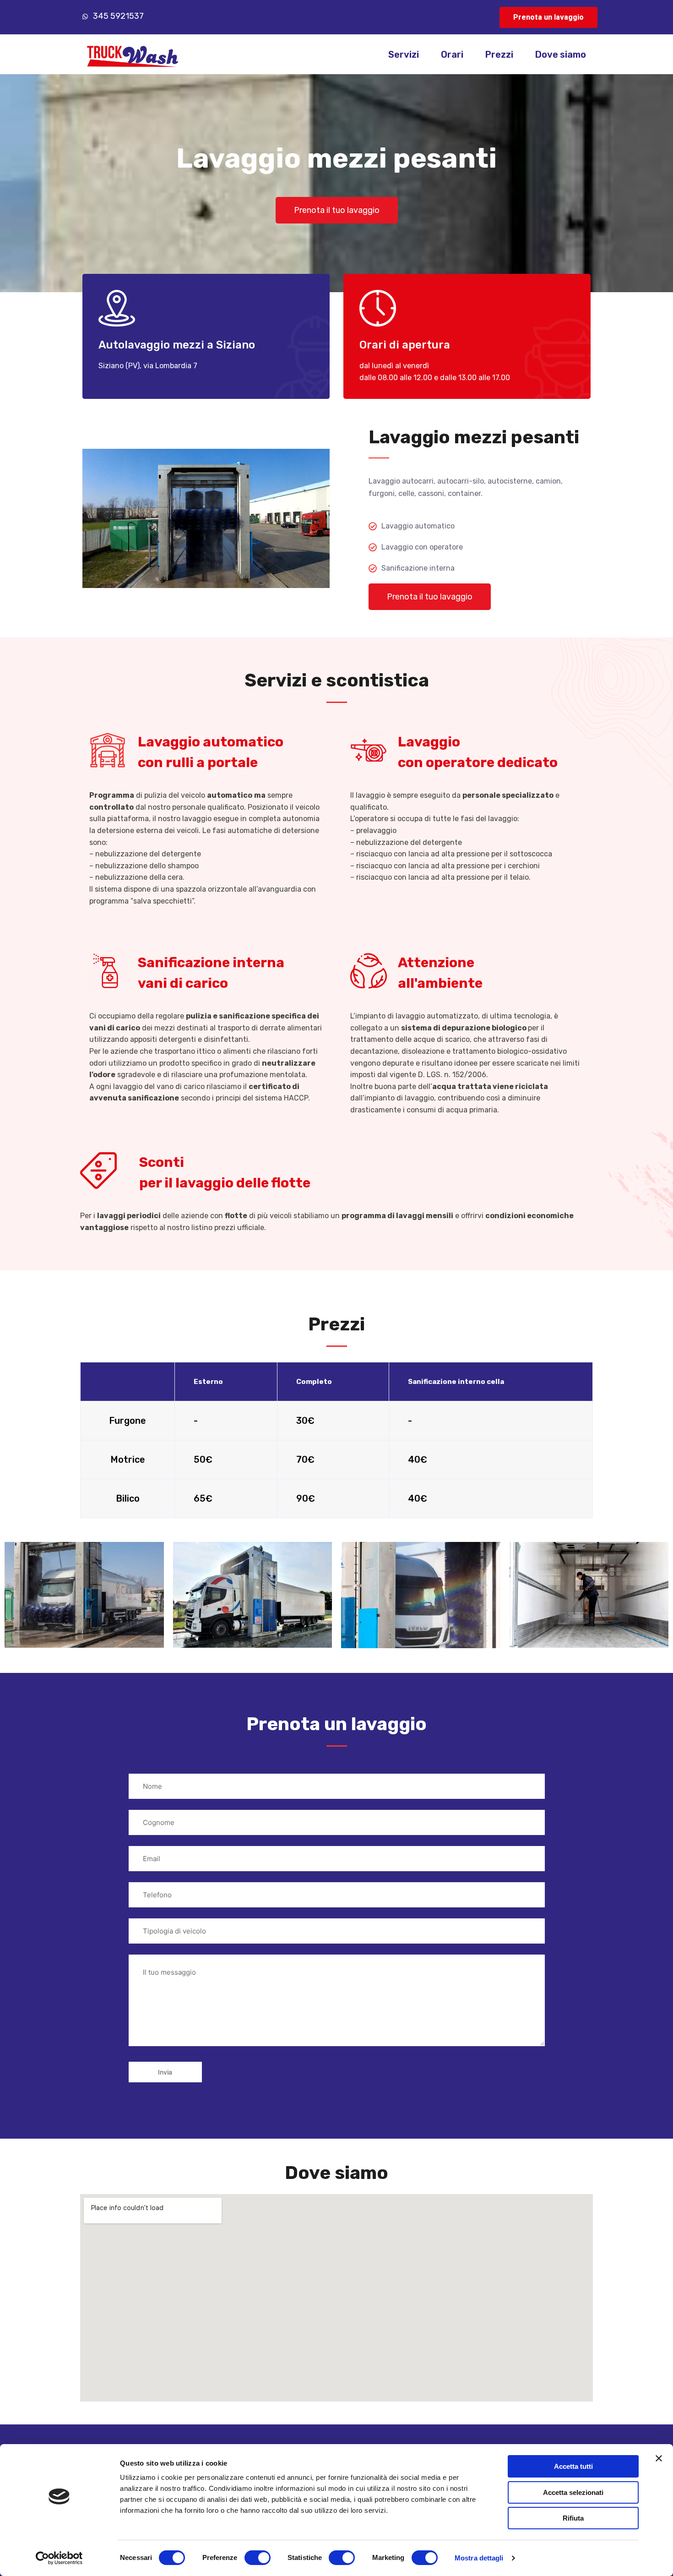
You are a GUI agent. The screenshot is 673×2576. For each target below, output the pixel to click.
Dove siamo (561, 54)
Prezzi (499, 54)
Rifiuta (573, 2518)
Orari (452, 54)
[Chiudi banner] (659, 2458)
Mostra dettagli (479, 2558)
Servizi (404, 54)
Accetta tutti (573, 2466)
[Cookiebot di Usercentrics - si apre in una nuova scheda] (59, 2558)
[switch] (258, 2558)
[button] (548, 17)
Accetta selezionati (573, 2492)
